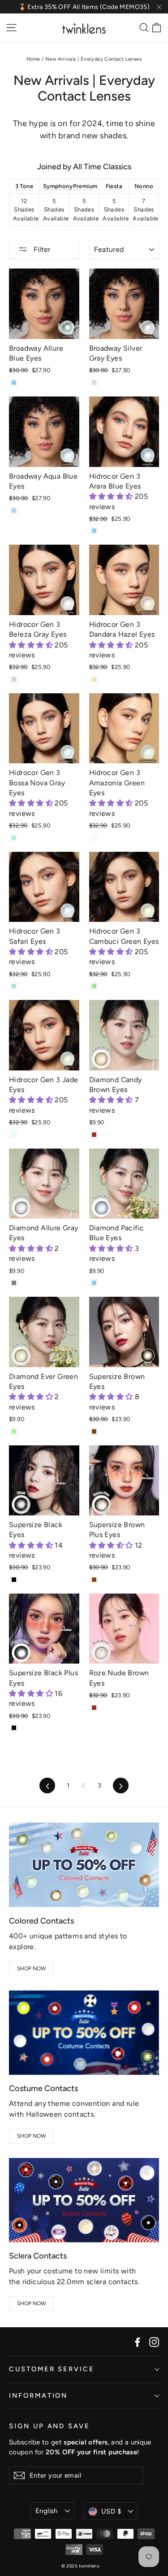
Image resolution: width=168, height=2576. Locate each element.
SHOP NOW (32, 1968)
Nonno (144, 186)
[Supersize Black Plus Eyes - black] (14, 1728)
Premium (85, 186)
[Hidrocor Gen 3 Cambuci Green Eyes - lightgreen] (94, 986)
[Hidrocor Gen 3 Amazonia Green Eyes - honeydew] (94, 838)
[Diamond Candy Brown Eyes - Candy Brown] (94, 1135)
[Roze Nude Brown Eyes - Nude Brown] (94, 1708)
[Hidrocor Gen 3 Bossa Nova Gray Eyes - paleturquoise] (14, 838)
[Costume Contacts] (84, 2033)
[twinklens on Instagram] (154, 2342)
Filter (41, 249)
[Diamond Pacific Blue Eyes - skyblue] (94, 1283)
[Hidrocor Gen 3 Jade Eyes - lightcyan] (14, 1135)
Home (33, 59)
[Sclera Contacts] (84, 2200)
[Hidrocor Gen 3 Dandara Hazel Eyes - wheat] (94, 679)
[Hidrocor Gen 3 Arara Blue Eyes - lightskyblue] (94, 531)
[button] (112, 496)
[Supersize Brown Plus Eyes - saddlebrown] (94, 1580)
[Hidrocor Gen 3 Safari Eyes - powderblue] (14, 986)
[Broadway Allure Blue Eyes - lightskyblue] (14, 383)
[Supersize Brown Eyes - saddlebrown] (94, 1431)
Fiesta (114, 186)
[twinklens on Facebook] (138, 2342)
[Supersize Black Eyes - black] (14, 1580)
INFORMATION (38, 2395)
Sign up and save (50, 2426)
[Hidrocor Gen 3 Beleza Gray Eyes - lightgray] (14, 679)
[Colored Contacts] (84, 1865)
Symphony (58, 186)
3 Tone (24, 186)
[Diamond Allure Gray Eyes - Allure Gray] (14, 1283)
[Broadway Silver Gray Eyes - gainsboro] (94, 383)
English (47, 2511)
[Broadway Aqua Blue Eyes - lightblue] (14, 511)
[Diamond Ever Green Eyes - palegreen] (14, 1431)
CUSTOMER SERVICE (52, 2369)
